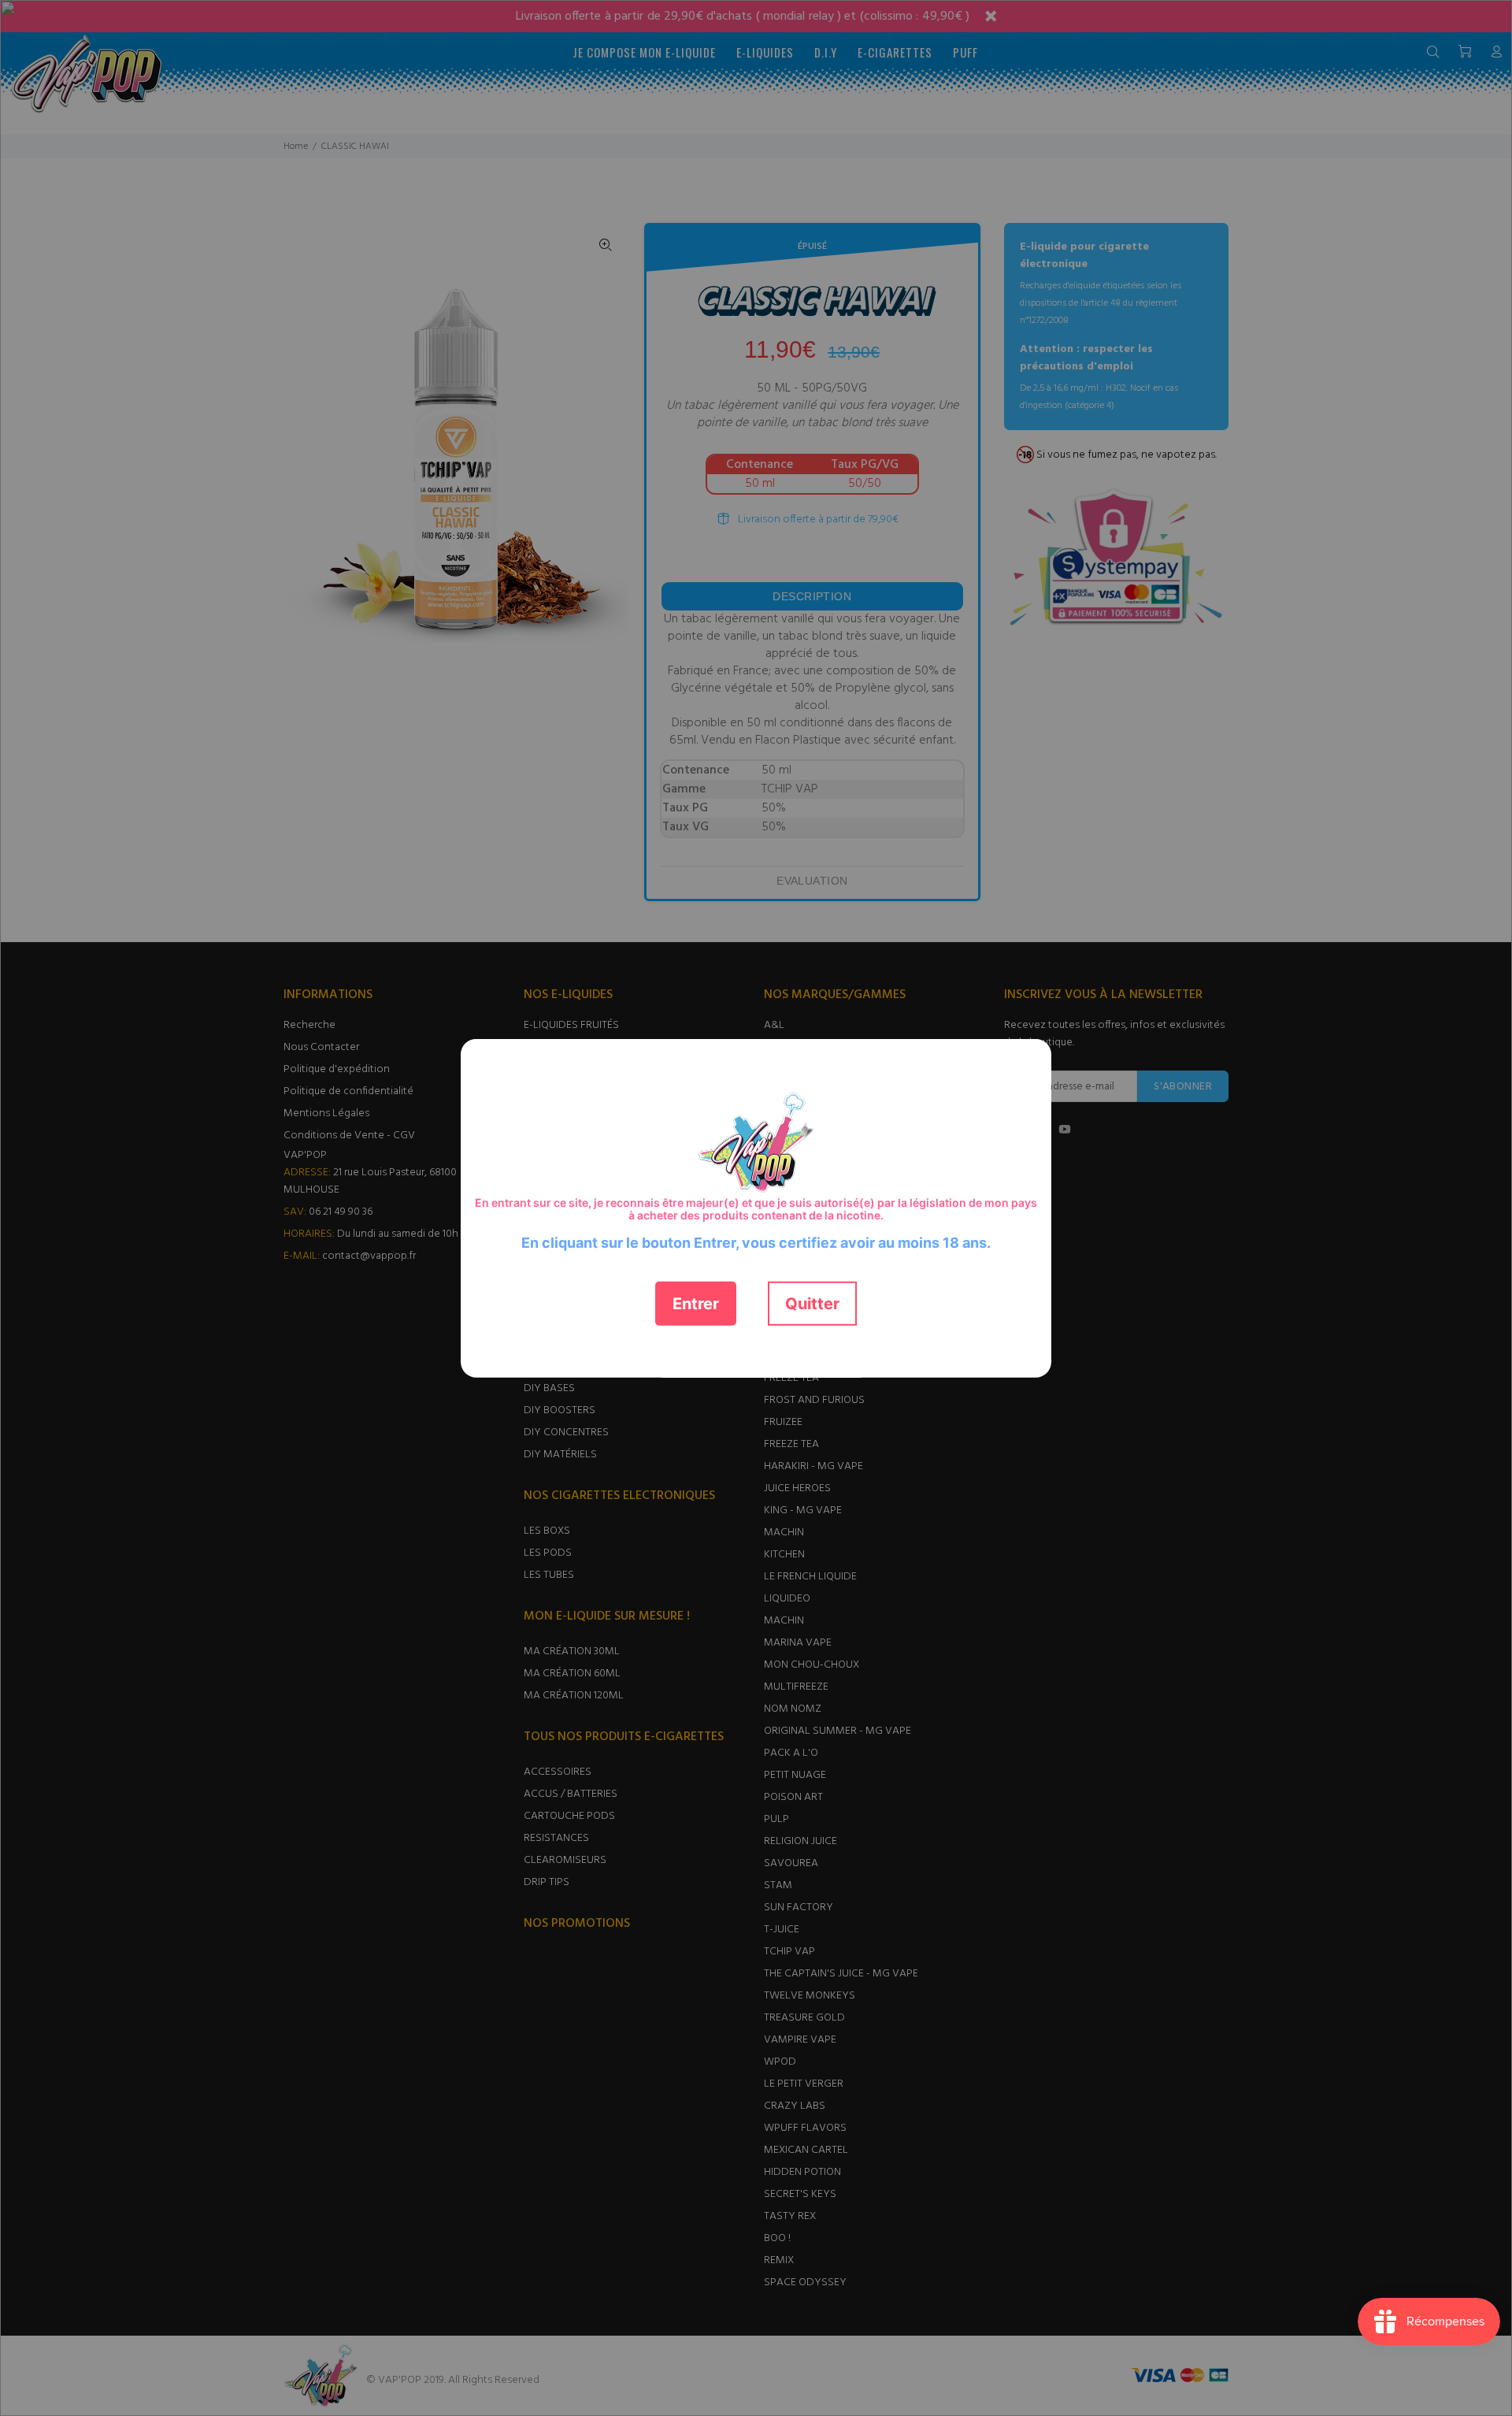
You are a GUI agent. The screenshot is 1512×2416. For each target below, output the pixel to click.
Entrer (696, 1303)
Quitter (812, 1303)
